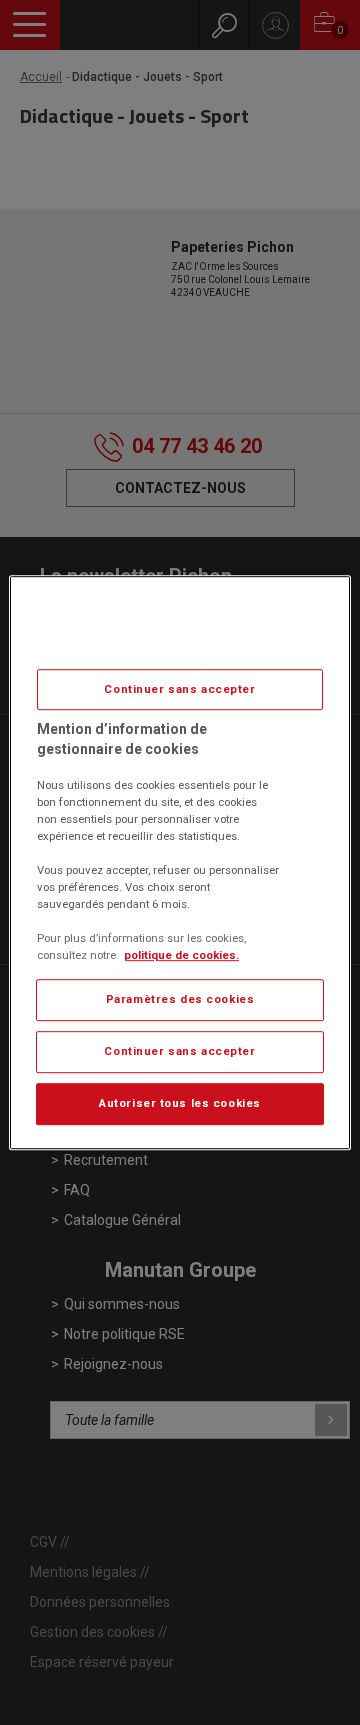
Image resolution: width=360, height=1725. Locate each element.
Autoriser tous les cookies (180, 1103)
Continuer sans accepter (179, 689)
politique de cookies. (181, 955)
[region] (180, 863)
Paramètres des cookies (180, 1000)
